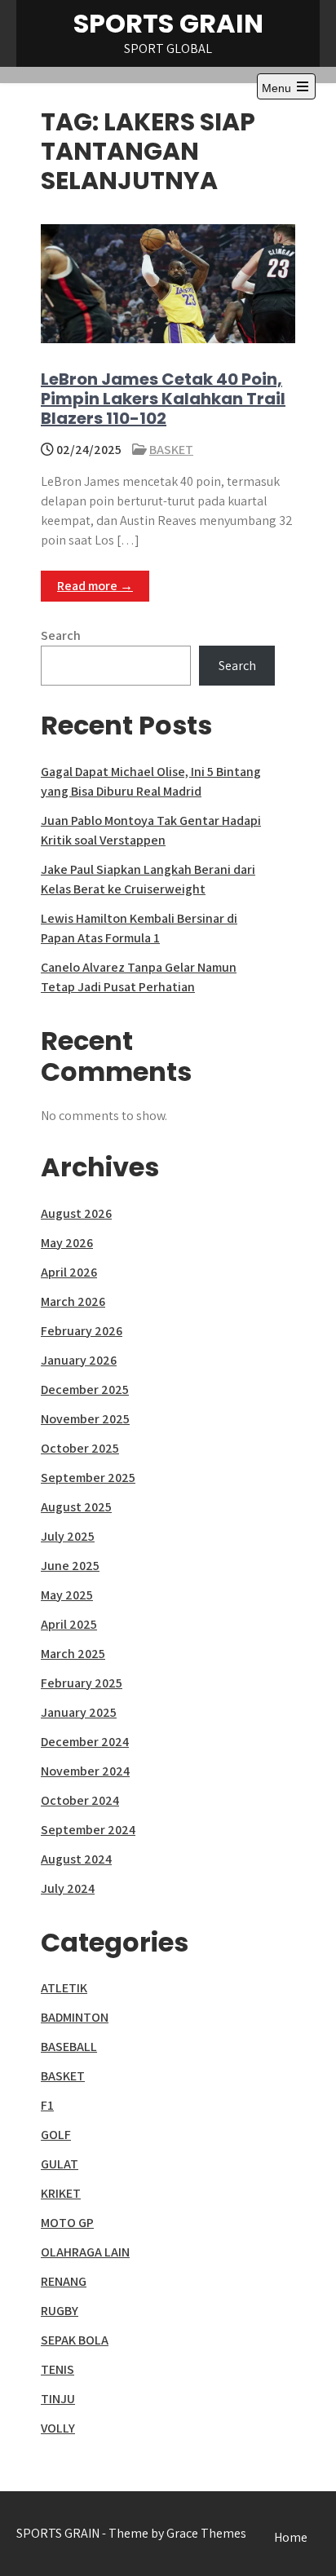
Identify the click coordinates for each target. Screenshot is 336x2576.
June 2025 (70, 1566)
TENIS (57, 2369)
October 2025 (80, 1448)
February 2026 (82, 1331)
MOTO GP (67, 2223)
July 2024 (68, 1888)
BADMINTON (75, 2017)
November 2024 (85, 1771)
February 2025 (82, 1683)
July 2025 (68, 1536)
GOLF (56, 2135)
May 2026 (67, 1243)
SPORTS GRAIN (168, 23)
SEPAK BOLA (75, 2340)
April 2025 (69, 1624)
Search (61, 635)
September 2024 (88, 1830)
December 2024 (85, 1742)
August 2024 (76, 1859)
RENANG (64, 2281)
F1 (47, 2105)
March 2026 (73, 1301)
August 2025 (76, 1507)
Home (291, 2537)
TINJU (58, 2399)
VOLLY (58, 2428)
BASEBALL (69, 2047)
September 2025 (88, 1478)
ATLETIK (64, 1988)
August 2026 (76, 1213)
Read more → (95, 586)
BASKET (171, 450)
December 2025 (85, 1389)
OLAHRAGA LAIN (85, 2252)
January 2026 (79, 1360)
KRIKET (61, 2193)
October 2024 (80, 1800)
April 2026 (69, 1272)
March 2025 (73, 1654)
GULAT (60, 2164)
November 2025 (85, 1419)
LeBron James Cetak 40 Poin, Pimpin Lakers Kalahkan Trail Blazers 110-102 (163, 399)
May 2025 (67, 1595)
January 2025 (79, 1712)
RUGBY (60, 2311)
